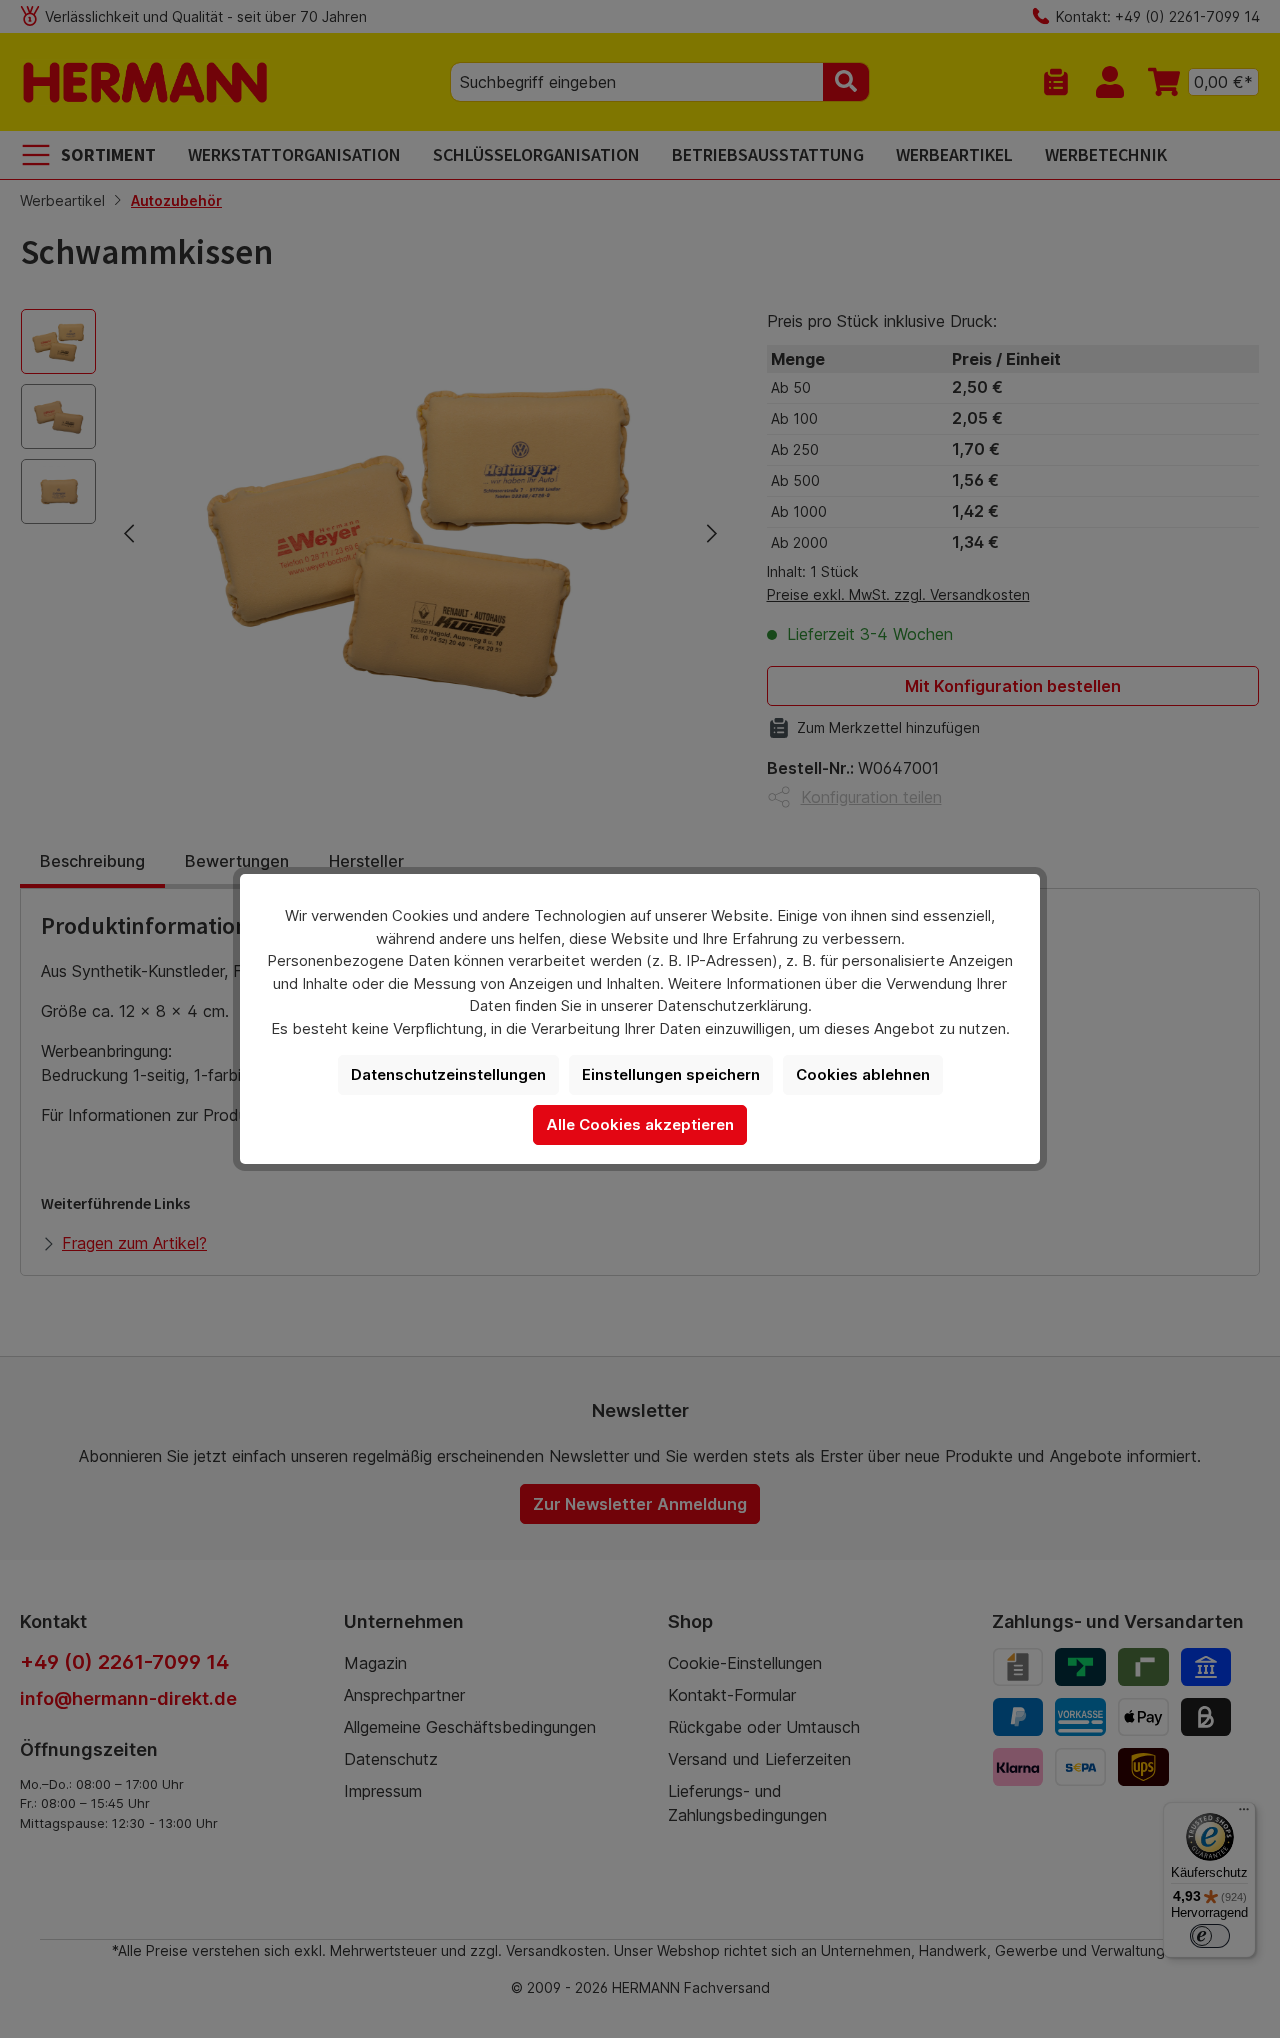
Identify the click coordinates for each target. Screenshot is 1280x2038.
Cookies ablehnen (863, 1074)
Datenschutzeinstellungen (448, 1074)
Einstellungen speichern (671, 1074)
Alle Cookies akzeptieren (640, 1124)
